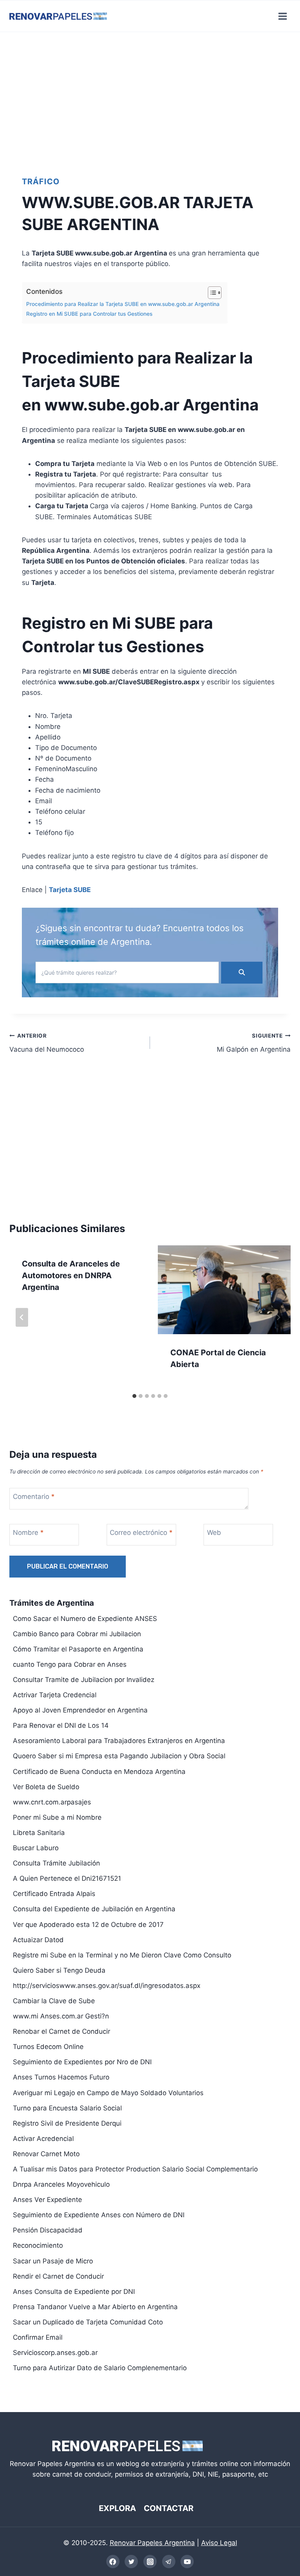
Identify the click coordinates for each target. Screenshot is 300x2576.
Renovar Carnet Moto (46, 2154)
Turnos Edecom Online (48, 2047)
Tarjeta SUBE (70, 890)
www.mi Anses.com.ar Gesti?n (61, 2016)
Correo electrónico (141, 1533)
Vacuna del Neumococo (47, 1043)
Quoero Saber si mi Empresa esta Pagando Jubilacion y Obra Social (119, 1756)
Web (214, 1533)
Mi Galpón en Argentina (254, 1043)
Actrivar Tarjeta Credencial (55, 1695)
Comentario (34, 1497)
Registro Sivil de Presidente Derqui (67, 2123)
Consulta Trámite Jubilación (56, 1863)
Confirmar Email (38, 2337)
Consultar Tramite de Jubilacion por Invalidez (84, 1680)
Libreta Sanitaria (39, 1833)
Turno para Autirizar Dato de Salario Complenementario (100, 2368)
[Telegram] (169, 2562)
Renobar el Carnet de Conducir (62, 2031)
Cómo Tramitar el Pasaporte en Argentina (78, 1649)
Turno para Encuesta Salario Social (67, 2108)
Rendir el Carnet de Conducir (58, 2276)
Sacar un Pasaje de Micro (53, 2261)
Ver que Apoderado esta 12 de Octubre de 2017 (88, 1925)
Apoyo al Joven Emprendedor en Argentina (80, 1710)
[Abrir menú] (282, 16)
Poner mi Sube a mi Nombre (57, 1817)
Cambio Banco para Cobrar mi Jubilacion (77, 1634)
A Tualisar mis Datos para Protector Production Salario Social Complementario (135, 2169)
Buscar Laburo (36, 1848)
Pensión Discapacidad (48, 2230)
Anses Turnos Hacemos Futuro (61, 2077)
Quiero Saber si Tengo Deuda (59, 1970)
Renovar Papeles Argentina (152, 2543)
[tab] (134, 1396)
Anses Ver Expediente (47, 2200)
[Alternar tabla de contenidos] (211, 293)
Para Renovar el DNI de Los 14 (61, 1725)
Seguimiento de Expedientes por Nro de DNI (82, 2062)
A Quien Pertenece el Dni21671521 (67, 1878)
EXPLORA (117, 2508)
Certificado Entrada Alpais (54, 1894)
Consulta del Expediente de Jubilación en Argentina (94, 1909)
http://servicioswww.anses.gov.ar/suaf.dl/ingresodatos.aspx (107, 1986)
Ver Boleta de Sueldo (46, 1787)
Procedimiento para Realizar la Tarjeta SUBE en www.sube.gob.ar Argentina (123, 304)
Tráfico (41, 182)
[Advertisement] (150, 100)
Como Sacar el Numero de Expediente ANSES (85, 1619)
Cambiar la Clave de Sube (54, 2001)
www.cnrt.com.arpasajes (52, 1802)
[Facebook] (113, 2562)
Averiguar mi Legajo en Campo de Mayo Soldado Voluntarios (108, 2093)
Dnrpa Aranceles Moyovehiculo (61, 2184)
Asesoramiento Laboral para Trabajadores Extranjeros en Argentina (119, 1741)
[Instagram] (150, 2562)
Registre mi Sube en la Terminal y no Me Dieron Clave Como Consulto (122, 1955)
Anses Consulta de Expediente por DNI (74, 2292)
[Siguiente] (278, 1317)
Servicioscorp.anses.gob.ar (55, 2353)
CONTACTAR (169, 2508)
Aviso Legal (219, 2543)
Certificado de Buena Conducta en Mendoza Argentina (99, 1772)
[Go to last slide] (22, 1317)
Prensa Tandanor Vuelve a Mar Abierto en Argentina (95, 2307)
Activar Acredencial (43, 2139)
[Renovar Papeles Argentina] (58, 16)
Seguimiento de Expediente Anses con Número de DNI (99, 2215)
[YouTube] (187, 2562)
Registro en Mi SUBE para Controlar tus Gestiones (89, 314)
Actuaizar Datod (38, 1940)
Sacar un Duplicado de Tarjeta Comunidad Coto (88, 2322)
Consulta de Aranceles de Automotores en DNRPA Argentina (71, 1275)
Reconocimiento (38, 2245)
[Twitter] (131, 2562)
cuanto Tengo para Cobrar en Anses (70, 1664)
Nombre (28, 1533)
